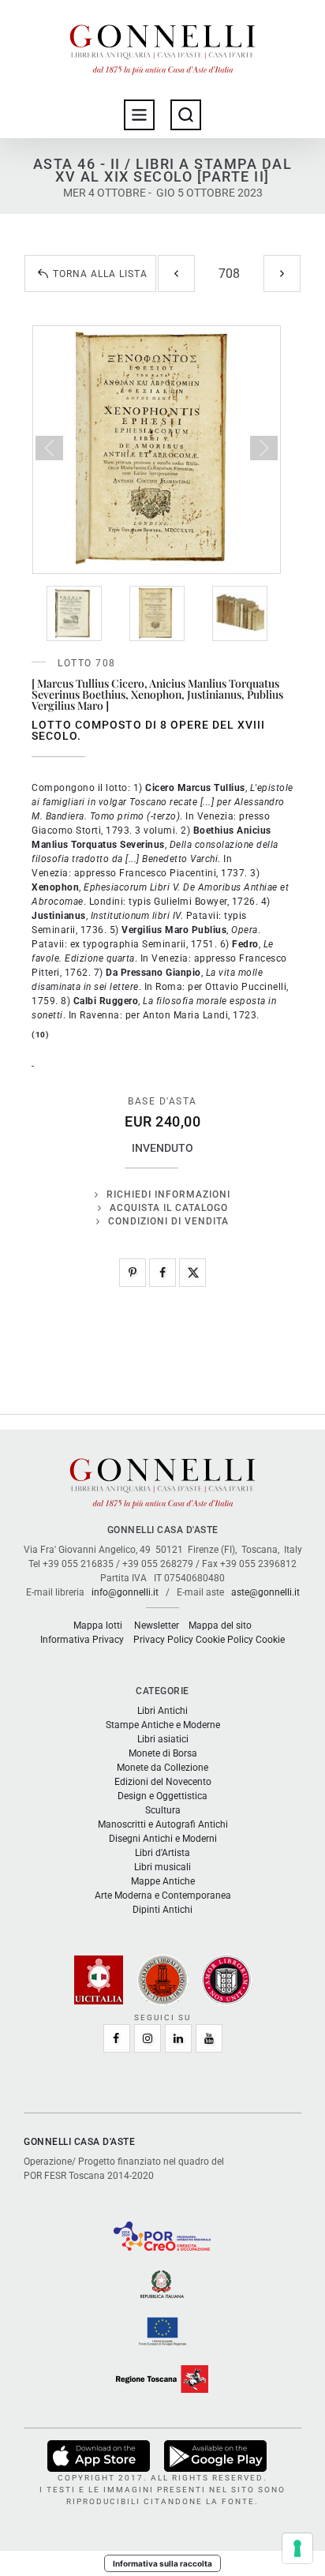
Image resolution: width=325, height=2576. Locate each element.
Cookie (270, 1640)
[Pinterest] (133, 1273)
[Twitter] (192, 1273)
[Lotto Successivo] (282, 274)
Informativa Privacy (82, 1640)
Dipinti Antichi (162, 1910)
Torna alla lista (100, 274)
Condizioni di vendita (168, 1221)
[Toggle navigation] (139, 115)
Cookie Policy (224, 1640)
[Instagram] (148, 2038)
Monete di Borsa (163, 1753)
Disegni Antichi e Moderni (163, 1839)
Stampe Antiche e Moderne (163, 1725)
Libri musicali (162, 1867)
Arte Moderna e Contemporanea (163, 1895)
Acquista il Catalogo (169, 1208)
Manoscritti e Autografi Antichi (163, 1824)
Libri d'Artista (162, 1853)
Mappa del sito (220, 1625)
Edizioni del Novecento (163, 1782)
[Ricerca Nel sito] (186, 115)
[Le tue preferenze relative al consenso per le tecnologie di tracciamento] (297, 2548)
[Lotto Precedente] (176, 274)
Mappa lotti (98, 1625)
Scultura (163, 1810)
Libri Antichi (162, 1711)
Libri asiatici (163, 1739)
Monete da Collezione (162, 1768)
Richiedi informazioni (168, 1194)
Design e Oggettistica (162, 1796)
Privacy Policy (163, 1640)
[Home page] (162, 46)
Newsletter (157, 1625)
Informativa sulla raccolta (162, 2563)
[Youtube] (209, 2038)
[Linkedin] (178, 2038)
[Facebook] (162, 1273)
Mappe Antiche (163, 1881)
